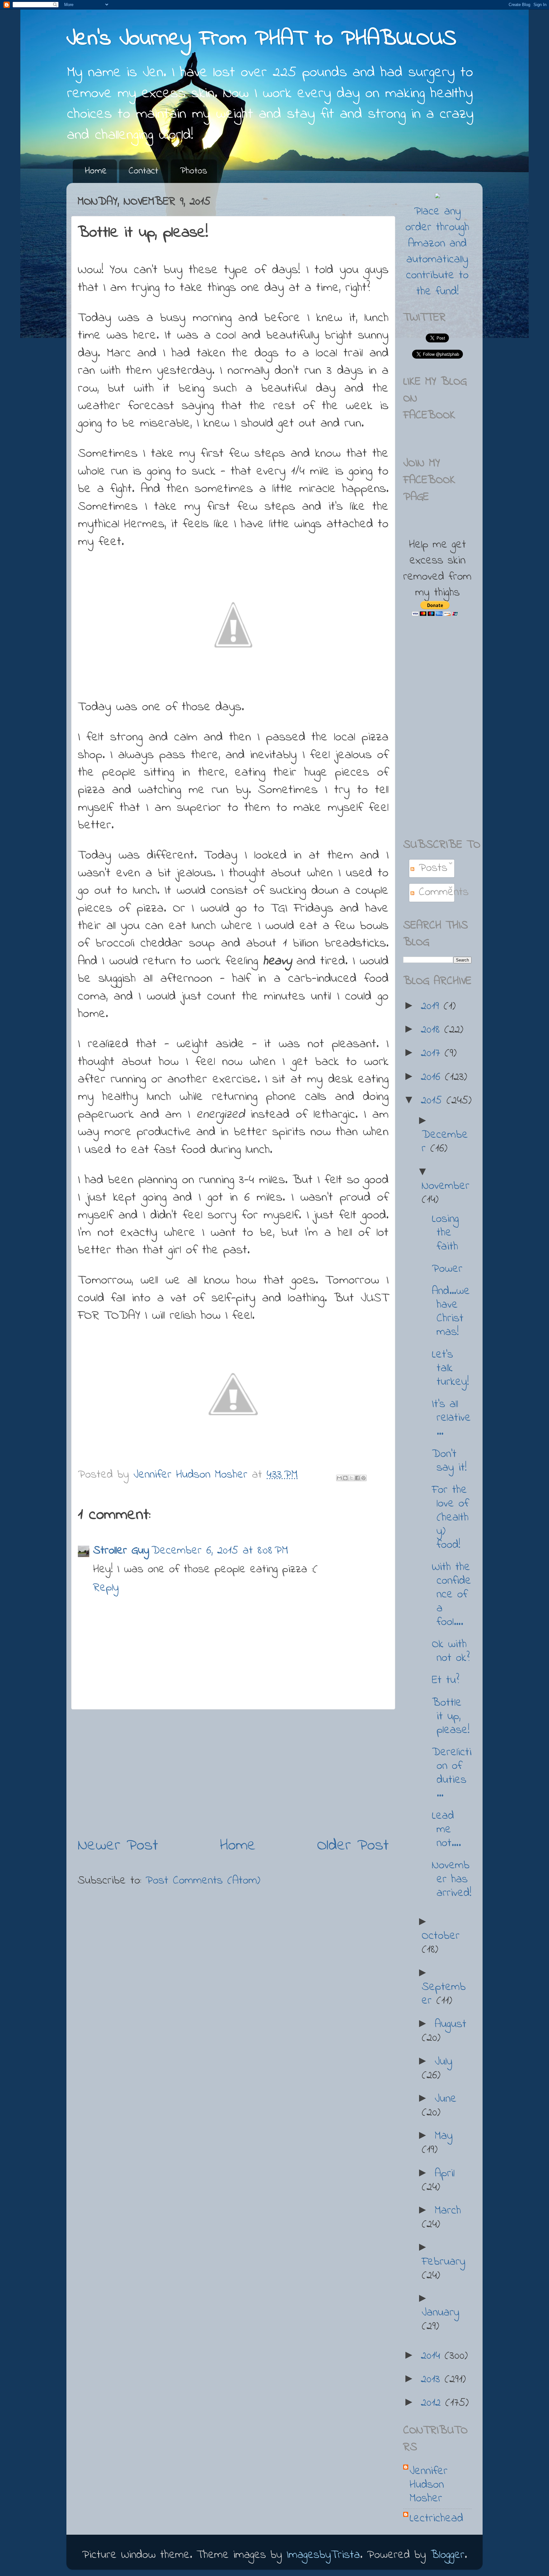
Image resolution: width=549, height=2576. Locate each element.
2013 (433, 2380)
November (446, 1186)
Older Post (353, 1846)
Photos (194, 171)
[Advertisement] (233, 1772)
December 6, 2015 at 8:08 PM (220, 1551)
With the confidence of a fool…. (451, 1595)
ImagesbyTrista (323, 2555)
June (446, 2099)
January (441, 2313)
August (451, 2024)
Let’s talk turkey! (450, 1369)
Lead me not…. (446, 1830)
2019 (432, 1006)
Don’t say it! (449, 1461)
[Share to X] (351, 1478)
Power (447, 1269)
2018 (433, 1030)
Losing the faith (445, 1233)
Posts (431, 868)
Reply (106, 1588)
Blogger (447, 2555)
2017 (433, 1053)
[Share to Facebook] (357, 1478)
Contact (143, 171)
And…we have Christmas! (451, 1312)
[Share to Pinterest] (363, 1478)
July (444, 2062)
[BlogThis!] (345, 1478)
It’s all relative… (451, 1418)
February (444, 2262)
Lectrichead (436, 2519)
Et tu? (445, 1680)
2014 (433, 2356)
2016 (433, 1077)
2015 (434, 1101)
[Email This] (339, 1478)
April (445, 2174)
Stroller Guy (121, 1551)
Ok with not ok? (451, 1651)
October (441, 1936)
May (444, 2136)
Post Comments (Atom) (203, 1881)
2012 (433, 2403)
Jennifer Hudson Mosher (429, 2485)
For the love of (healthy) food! (450, 1518)
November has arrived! (452, 1879)
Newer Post (118, 1846)
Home (96, 171)
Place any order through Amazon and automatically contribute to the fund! (437, 252)
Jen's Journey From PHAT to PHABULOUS (261, 39)
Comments (441, 892)
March (448, 2211)
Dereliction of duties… (452, 1773)
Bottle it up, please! (451, 1717)
